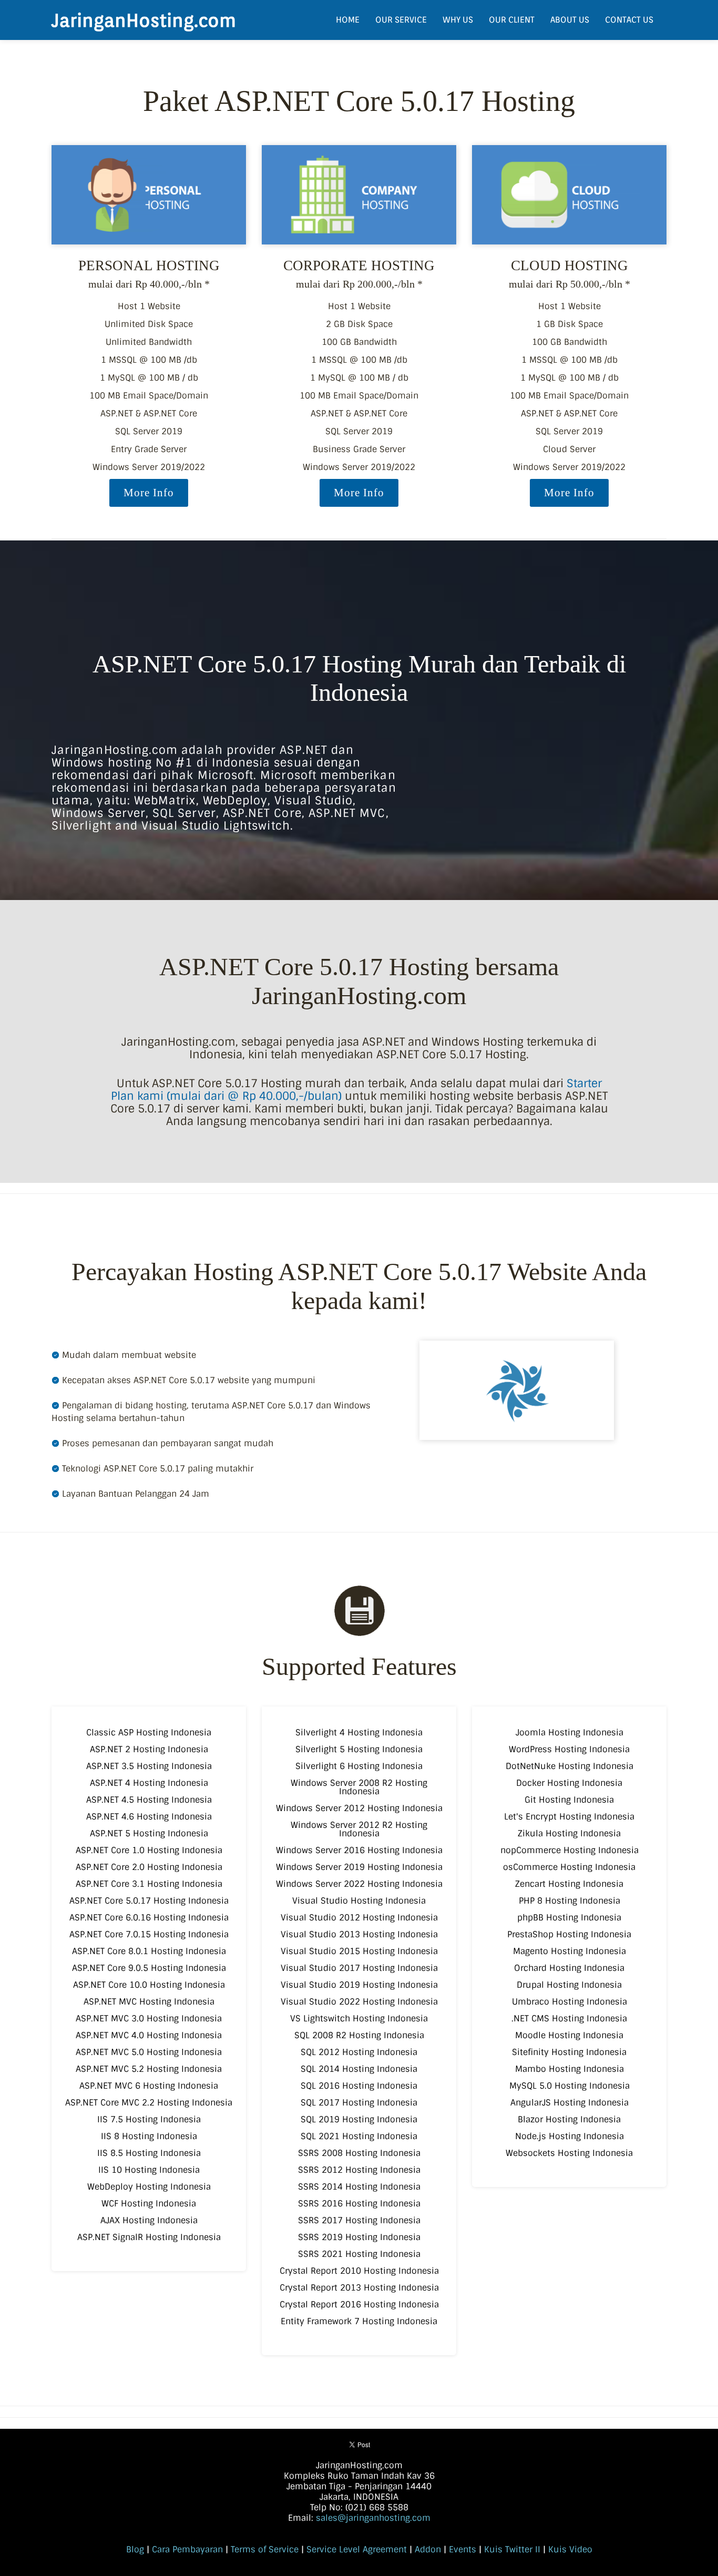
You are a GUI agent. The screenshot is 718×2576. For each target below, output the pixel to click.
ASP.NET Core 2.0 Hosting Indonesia (149, 1867)
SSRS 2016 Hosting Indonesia (359, 2204)
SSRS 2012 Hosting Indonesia (359, 2170)
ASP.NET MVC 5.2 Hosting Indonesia (149, 2069)
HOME (348, 20)
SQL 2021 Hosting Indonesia (359, 2136)
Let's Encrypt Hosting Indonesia (569, 1817)
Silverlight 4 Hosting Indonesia (359, 1732)
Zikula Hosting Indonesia (569, 1833)
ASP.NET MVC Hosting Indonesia (149, 2002)
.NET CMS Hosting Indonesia (569, 2018)
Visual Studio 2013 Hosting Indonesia (359, 1934)
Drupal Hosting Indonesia (569, 1985)
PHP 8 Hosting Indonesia (570, 1901)
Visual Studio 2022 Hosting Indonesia (359, 2002)
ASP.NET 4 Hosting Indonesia (149, 1783)
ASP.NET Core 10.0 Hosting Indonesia (149, 1985)
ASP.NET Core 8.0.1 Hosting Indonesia (149, 1951)
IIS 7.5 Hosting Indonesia (149, 2119)
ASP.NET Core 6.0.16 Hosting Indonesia (149, 1918)
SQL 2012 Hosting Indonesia (359, 2052)
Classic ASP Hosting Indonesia (149, 1732)
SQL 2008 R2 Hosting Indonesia (359, 2035)
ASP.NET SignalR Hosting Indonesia (149, 2237)
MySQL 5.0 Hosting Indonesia (570, 2086)
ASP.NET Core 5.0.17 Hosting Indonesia (149, 1901)
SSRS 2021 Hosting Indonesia (359, 2254)
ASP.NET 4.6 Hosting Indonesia (149, 1817)
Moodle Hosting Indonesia (569, 2035)
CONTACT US (629, 20)
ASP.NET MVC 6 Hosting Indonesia (149, 2086)
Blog (135, 2549)
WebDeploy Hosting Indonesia (149, 2187)
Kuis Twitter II (512, 2549)
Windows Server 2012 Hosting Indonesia (359, 1808)
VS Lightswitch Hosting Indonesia (359, 2018)
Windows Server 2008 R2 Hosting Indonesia (359, 1787)
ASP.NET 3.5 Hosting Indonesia (149, 1766)
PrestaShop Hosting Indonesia (569, 1934)
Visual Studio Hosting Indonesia (359, 1901)
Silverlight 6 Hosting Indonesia (359, 1766)
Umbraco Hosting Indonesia (570, 2002)
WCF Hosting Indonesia (149, 2204)
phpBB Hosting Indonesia (569, 1918)
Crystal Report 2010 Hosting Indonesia (359, 2271)
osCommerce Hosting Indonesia (569, 1867)
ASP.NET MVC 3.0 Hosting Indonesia (149, 2018)
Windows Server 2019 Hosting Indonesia (359, 1867)
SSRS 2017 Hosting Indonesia (359, 2220)
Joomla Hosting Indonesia (570, 1732)
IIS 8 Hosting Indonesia (149, 2136)
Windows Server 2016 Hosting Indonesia (359, 1850)
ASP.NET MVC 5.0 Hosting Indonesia (149, 2052)
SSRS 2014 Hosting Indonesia (359, 2187)
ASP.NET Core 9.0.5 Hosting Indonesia (149, 1968)
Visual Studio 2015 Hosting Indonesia (359, 1951)
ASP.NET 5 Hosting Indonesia (149, 1833)
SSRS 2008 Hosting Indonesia (359, 2153)
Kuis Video (570, 2549)
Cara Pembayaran (187, 2549)
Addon (428, 2549)
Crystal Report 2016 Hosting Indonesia (359, 2304)
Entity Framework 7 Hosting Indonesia (359, 2321)
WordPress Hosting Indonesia (569, 1749)
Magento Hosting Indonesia (570, 1951)
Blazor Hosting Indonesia (569, 2119)
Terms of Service (265, 2549)
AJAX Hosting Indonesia (149, 2220)
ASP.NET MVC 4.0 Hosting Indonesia (149, 2035)
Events (463, 2549)
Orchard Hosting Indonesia (569, 1968)
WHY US (458, 20)
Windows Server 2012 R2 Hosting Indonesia (359, 1829)
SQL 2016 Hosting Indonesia (359, 2086)
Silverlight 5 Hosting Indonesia (359, 1749)
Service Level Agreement (357, 2549)
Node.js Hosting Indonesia (570, 2136)
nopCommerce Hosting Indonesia (570, 1850)
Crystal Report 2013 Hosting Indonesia (359, 2288)
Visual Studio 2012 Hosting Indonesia (359, 1918)
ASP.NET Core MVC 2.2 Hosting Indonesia (149, 2103)
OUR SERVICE (401, 20)
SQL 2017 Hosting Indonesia (359, 2103)
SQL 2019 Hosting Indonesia (359, 2119)
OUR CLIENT (512, 20)
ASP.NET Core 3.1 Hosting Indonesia (149, 1884)
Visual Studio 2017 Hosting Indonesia (359, 1968)
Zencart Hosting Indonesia (569, 1884)
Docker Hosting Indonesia (569, 1783)
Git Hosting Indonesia (569, 1800)
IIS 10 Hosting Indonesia (149, 2170)
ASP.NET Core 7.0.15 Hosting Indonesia (149, 1934)
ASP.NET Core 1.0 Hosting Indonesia (149, 1850)
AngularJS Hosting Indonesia (570, 2103)
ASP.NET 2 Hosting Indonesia (149, 1749)
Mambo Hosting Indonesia (570, 2069)
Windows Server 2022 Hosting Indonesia (359, 1884)
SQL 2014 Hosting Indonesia (359, 2069)
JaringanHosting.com (144, 20)
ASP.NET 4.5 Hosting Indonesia (149, 1800)
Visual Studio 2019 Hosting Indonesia (359, 1985)
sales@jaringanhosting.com (373, 2518)
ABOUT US (570, 20)
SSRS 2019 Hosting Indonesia (359, 2237)
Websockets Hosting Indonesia (569, 2153)
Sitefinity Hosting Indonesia (569, 2052)
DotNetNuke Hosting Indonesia (570, 1766)
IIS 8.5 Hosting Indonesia (149, 2153)
